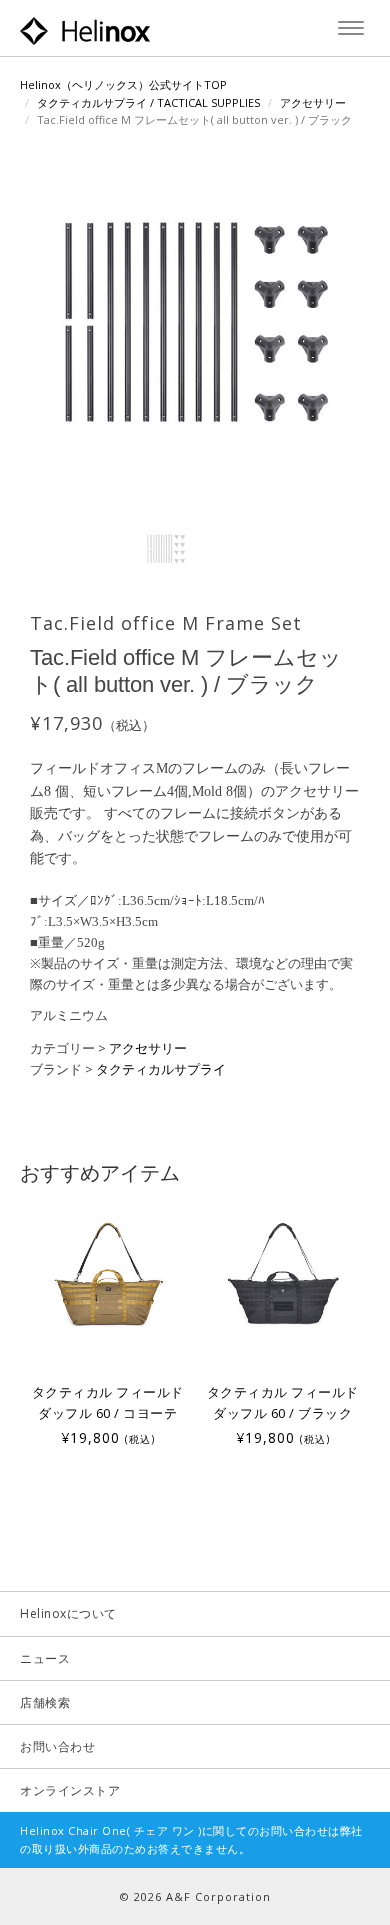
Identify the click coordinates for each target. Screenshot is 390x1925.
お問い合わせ (57, 1746)
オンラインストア (70, 1790)
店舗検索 (45, 1702)
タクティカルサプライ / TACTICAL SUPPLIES (148, 102)
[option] (107, 1324)
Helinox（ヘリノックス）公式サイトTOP (123, 84)
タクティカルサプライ (161, 1069)
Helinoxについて (68, 1613)
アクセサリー (313, 102)
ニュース (45, 1658)
